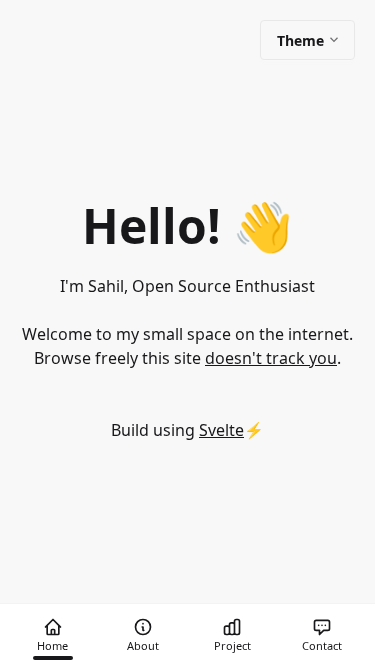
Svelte (221, 430)
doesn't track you (271, 358)
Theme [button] (300, 40)
